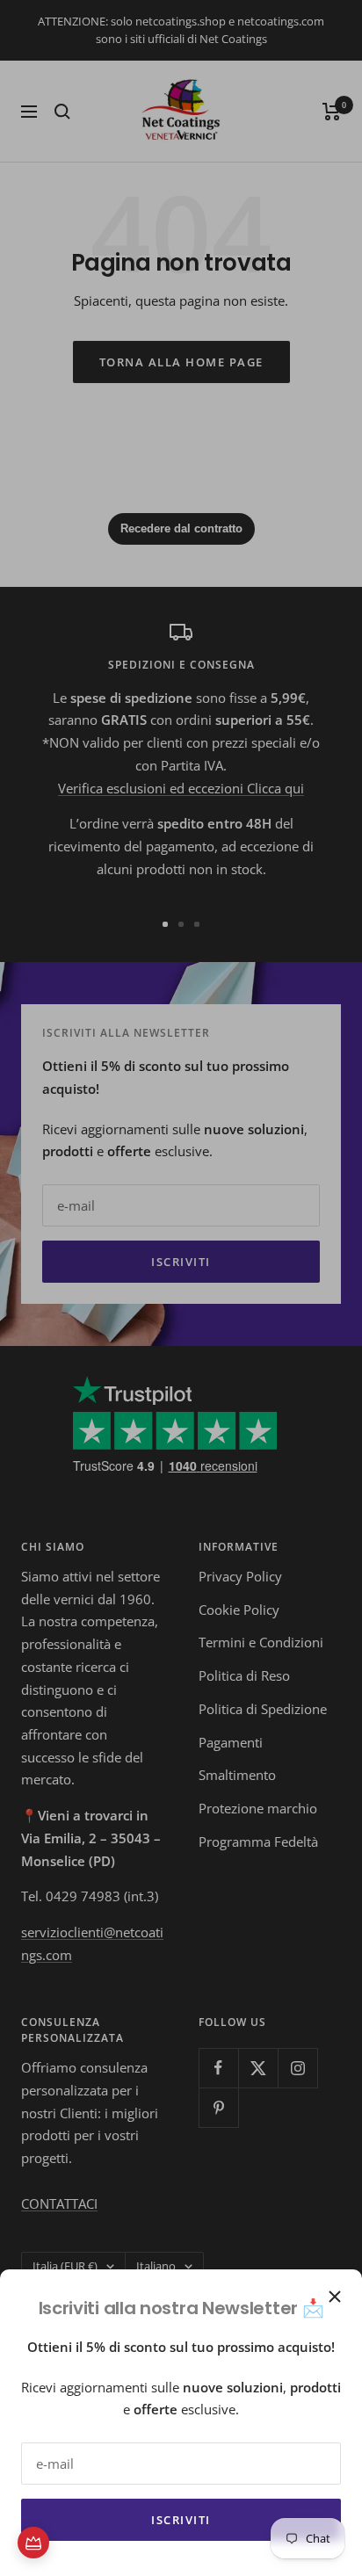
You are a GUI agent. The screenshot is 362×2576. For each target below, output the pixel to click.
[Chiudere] (335, 2297)
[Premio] (33, 2543)
